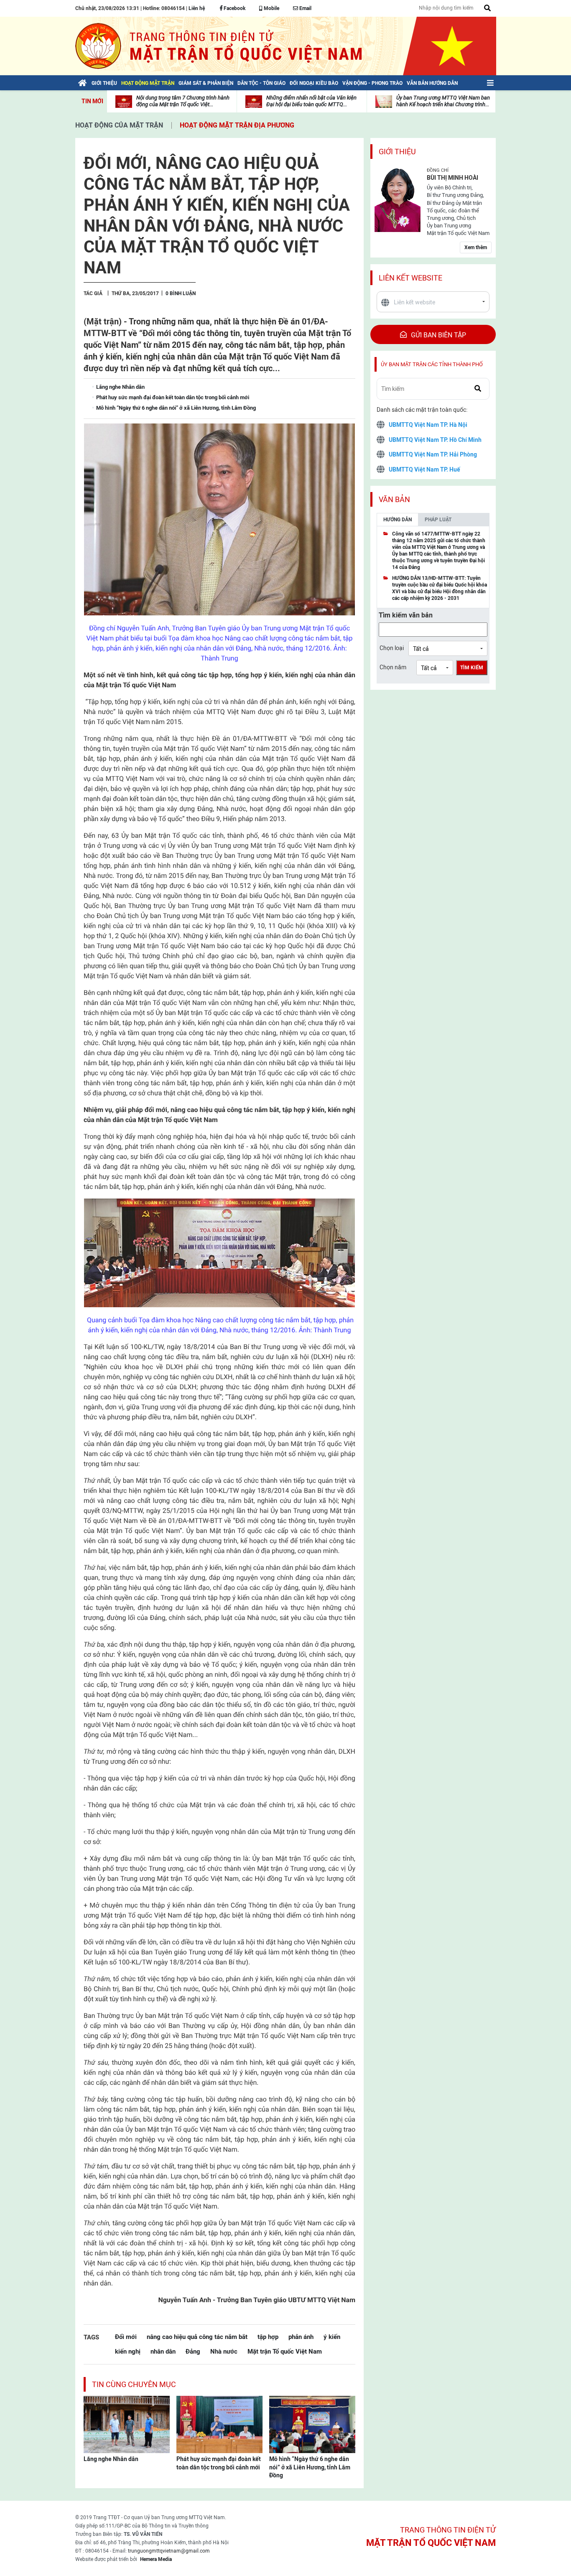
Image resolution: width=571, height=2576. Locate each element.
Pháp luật (438, 520)
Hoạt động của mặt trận (119, 125)
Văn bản (394, 499)
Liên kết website (410, 278)
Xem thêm (476, 247)
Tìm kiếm (472, 668)
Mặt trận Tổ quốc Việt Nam (285, 2351)
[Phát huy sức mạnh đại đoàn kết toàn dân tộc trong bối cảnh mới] (219, 2424)
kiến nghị (128, 2351)
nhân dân (163, 2351)
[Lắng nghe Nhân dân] (127, 2424)
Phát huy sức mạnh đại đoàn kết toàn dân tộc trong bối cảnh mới (219, 2463)
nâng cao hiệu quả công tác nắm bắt (197, 2337)
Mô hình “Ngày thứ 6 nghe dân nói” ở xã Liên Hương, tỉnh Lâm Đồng (310, 2467)
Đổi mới (126, 2337)
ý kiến (332, 2337)
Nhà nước (224, 2351)
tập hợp (268, 2337)
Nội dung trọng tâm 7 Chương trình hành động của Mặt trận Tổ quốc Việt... (183, 101)
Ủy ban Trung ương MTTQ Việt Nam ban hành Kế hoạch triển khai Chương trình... (443, 101)
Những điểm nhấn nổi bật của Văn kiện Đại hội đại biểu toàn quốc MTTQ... (311, 101)
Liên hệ (197, 8)
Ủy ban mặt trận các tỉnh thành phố (432, 364)
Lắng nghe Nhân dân (111, 2459)
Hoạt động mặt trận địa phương (237, 125)
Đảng (193, 2351)
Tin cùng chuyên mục (134, 2384)
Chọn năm (393, 667)
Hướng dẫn (398, 520)
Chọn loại (392, 648)
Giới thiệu (397, 152)
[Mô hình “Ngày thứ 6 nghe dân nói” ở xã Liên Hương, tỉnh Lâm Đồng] (312, 2424)
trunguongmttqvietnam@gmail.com (169, 2551)
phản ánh (301, 2337)
